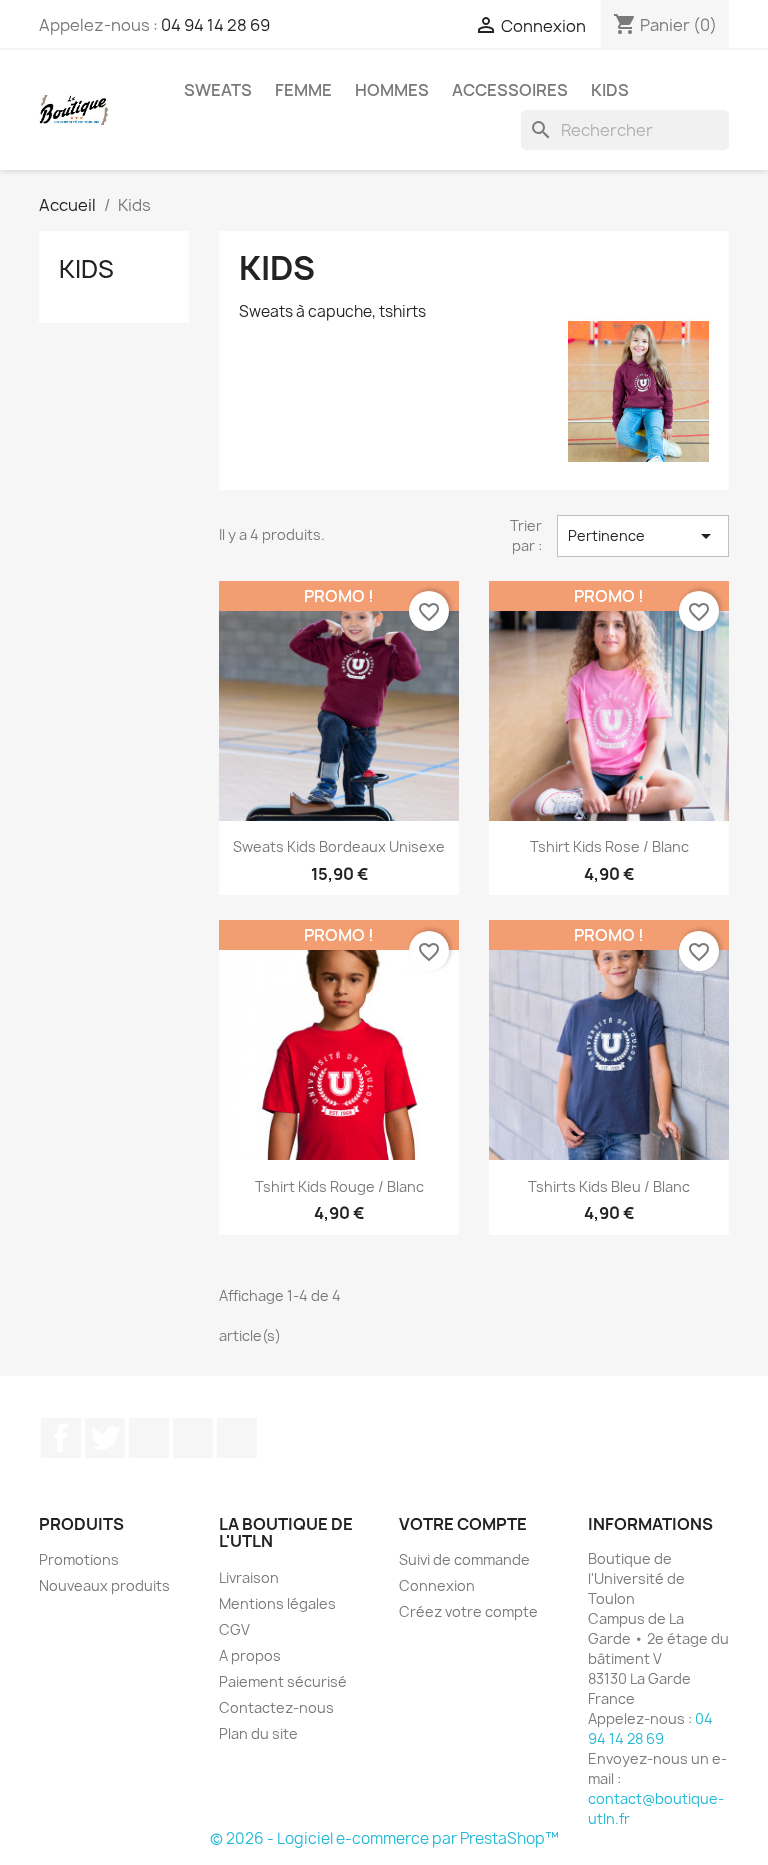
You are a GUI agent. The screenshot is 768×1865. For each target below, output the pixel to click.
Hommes (392, 90)
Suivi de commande (464, 1559)
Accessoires (510, 90)
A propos (250, 1655)
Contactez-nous (276, 1707)
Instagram (193, 1438)
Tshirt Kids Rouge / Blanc (339, 1186)
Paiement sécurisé (283, 1681)
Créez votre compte (468, 1611)
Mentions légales (277, 1603)
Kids (610, 90)
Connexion (437, 1585)
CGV (234, 1629)
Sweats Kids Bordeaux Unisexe (339, 846)
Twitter (105, 1438)
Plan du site (258, 1733)
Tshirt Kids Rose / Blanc (609, 846)
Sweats (218, 90)
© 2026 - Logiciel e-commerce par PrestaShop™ (384, 1838)
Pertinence (643, 536)
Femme (303, 90)
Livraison (249, 1577)
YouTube (149, 1438)
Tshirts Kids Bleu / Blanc (609, 1186)
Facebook (61, 1438)
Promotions (79, 1559)
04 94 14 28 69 (215, 25)
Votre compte (463, 1524)
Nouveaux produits (104, 1585)
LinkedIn (237, 1438)
